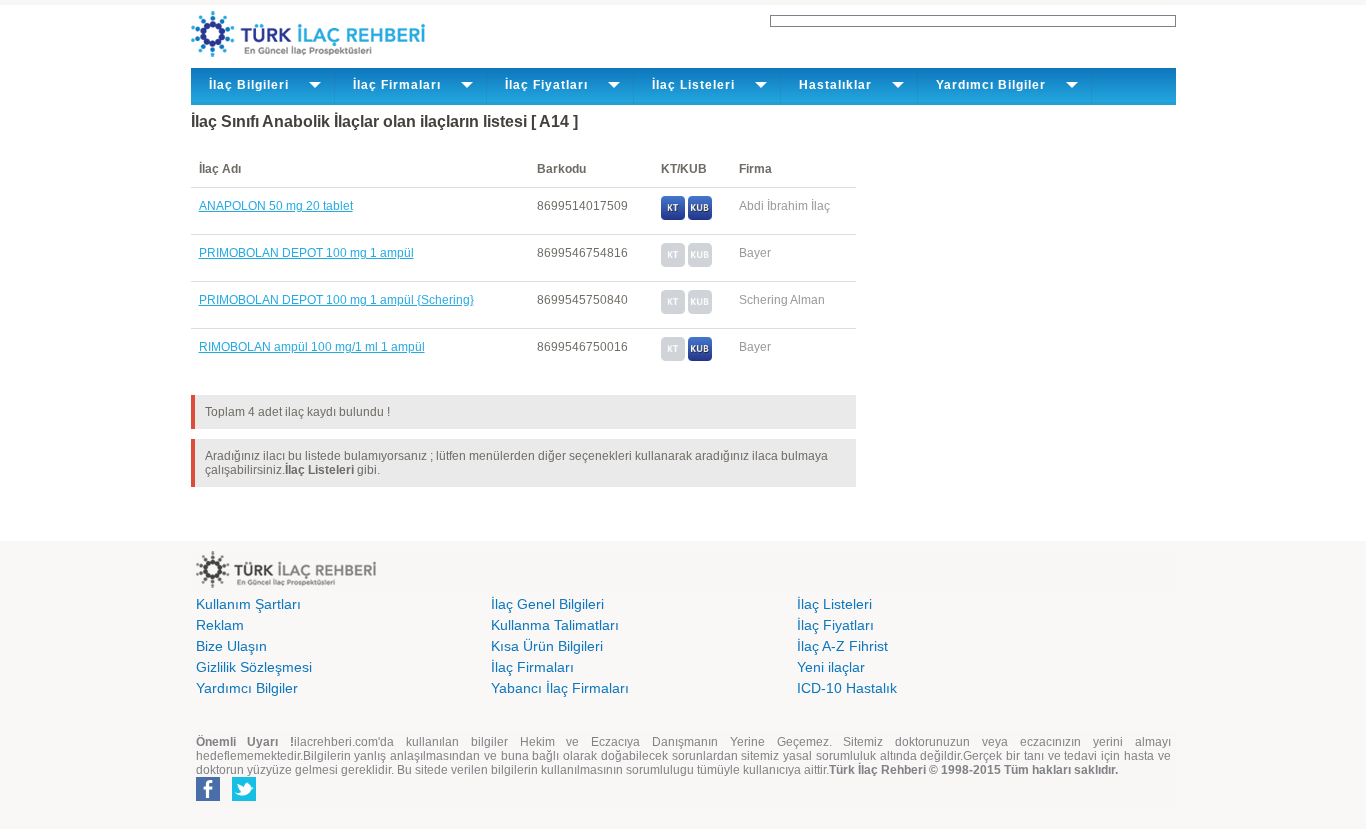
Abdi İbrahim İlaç (784, 206)
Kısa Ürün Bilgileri (547, 646)
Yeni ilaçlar (831, 667)
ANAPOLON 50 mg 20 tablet (276, 206)
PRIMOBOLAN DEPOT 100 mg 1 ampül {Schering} (336, 300)
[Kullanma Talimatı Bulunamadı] (673, 263)
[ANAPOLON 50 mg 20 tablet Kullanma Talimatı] (673, 216)
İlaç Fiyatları (835, 625)
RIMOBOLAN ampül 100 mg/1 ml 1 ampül (312, 347)
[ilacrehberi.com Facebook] (208, 797)
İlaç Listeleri (834, 604)
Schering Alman (782, 300)
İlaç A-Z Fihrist (842, 646)
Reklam (220, 625)
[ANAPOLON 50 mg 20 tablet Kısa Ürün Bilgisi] (700, 216)
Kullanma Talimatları (555, 625)
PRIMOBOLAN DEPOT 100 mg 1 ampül (306, 253)
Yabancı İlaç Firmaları (560, 688)
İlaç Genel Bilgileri (547, 604)
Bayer (755, 253)
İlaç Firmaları (532, 667)
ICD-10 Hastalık (847, 688)
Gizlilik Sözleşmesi (254, 667)
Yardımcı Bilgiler (247, 688)
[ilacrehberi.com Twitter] (244, 797)
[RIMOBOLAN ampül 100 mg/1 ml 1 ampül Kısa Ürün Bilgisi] (700, 357)
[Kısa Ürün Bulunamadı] (700, 263)
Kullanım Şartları (248, 604)
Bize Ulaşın (231, 646)
